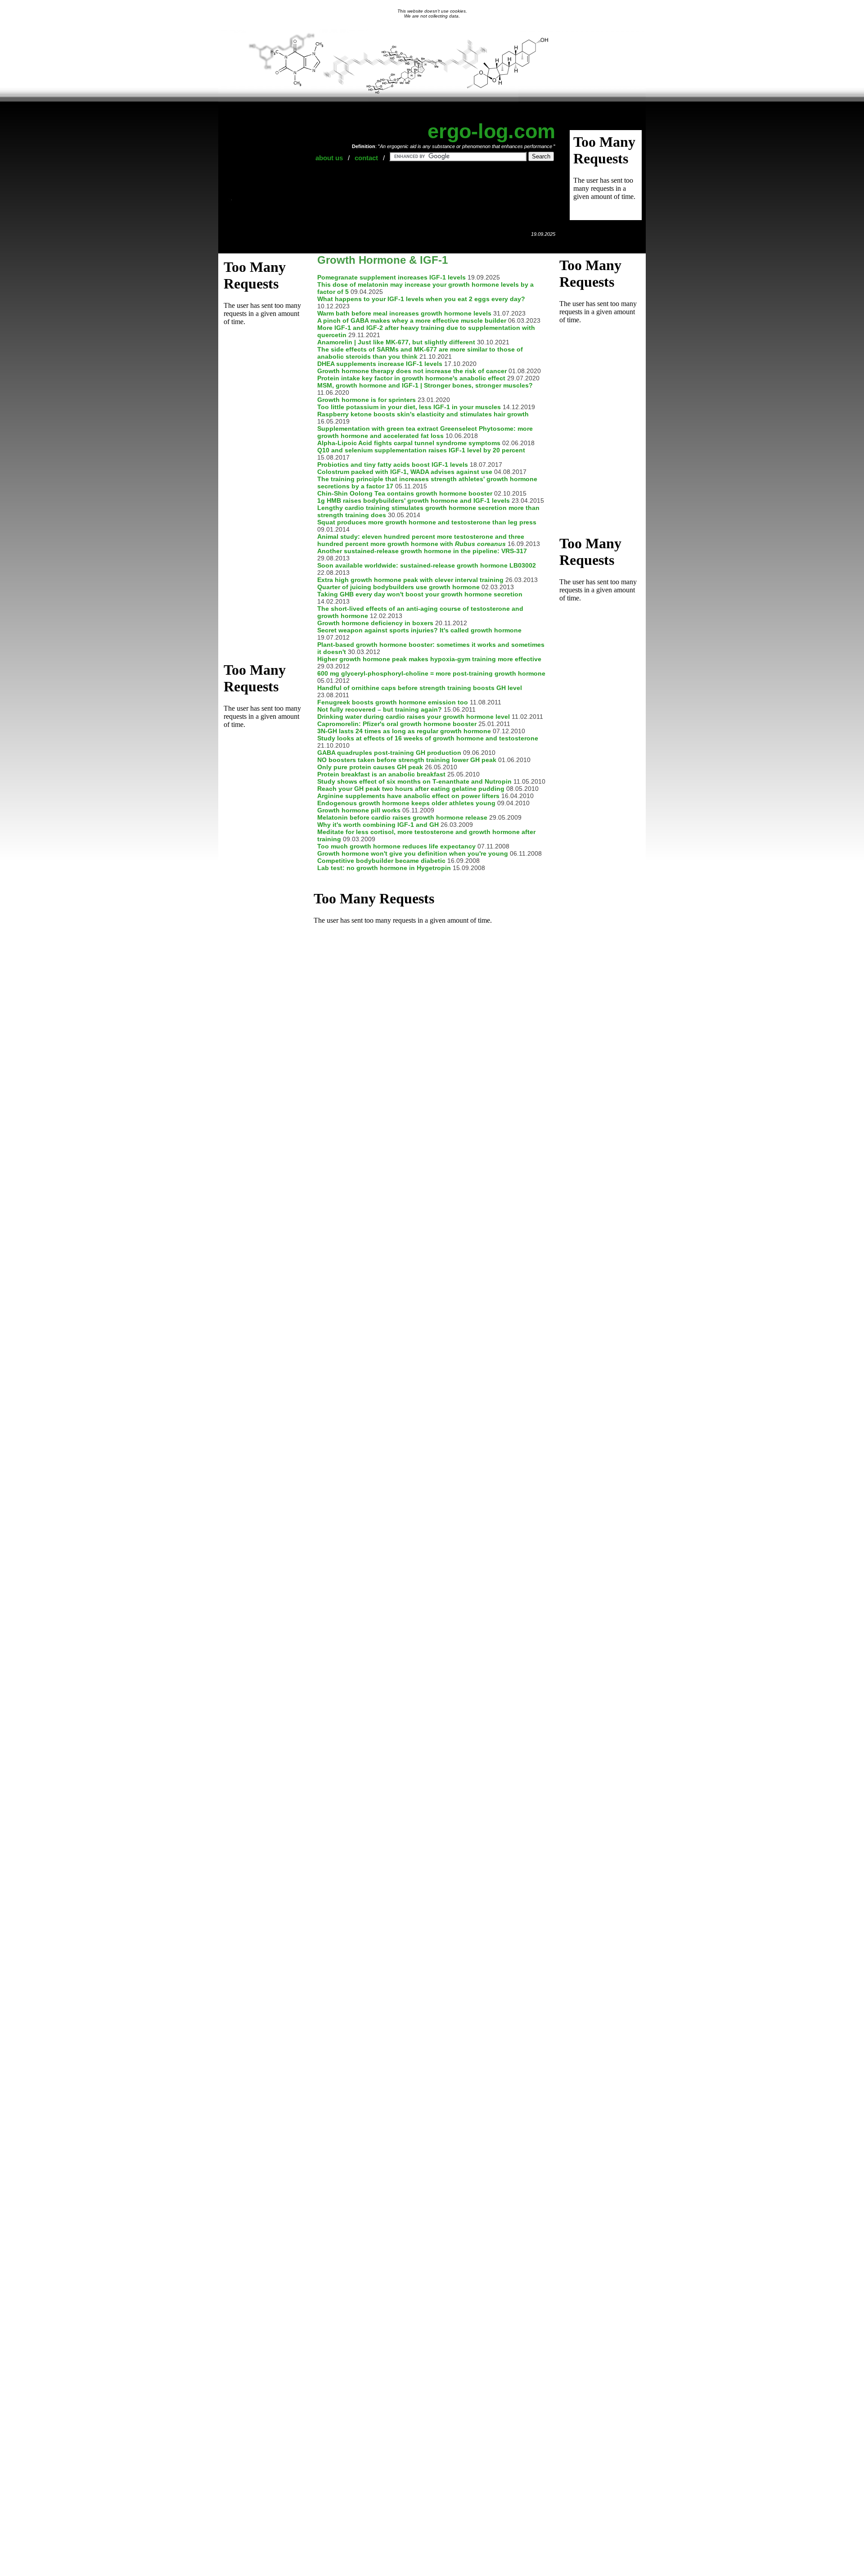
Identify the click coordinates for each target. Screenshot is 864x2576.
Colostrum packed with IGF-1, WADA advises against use (405, 472)
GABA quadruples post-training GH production (389, 753)
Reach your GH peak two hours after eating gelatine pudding (411, 789)
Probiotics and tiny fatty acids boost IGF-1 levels (393, 465)
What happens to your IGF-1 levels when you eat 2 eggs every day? (421, 299)
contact (366, 158)
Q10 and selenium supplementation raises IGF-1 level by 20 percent (421, 450)
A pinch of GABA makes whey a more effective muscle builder (412, 320)
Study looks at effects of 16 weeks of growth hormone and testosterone (428, 738)
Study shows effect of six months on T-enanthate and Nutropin (414, 781)
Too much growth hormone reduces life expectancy (396, 846)
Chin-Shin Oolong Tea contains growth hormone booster (405, 493)
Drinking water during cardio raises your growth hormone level (414, 717)
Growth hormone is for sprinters (367, 400)
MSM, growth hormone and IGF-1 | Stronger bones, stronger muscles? (425, 385)
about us (329, 158)
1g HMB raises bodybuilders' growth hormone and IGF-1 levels (414, 501)
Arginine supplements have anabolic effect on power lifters (408, 796)
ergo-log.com (491, 131)
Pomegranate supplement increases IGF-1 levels (391, 277)
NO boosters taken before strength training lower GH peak (407, 760)
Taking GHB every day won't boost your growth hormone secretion (420, 594)
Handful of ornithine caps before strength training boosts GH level (420, 688)
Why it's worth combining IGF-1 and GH (378, 825)
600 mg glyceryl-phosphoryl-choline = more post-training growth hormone (431, 673)
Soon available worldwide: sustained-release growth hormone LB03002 (427, 565)
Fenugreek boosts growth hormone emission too (393, 702)
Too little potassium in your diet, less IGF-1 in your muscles (409, 407)
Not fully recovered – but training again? (380, 709)
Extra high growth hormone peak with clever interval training (410, 580)
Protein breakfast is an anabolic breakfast (381, 774)
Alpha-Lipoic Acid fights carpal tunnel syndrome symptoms (409, 443)
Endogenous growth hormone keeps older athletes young (406, 803)
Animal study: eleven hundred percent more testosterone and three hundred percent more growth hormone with (421, 540)
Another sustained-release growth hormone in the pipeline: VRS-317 (422, 551)
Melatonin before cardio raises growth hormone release (402, 817)
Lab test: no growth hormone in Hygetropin (384, 868)
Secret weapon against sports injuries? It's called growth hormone (419, 630)
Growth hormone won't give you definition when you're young (413, 853)
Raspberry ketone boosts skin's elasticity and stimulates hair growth (423, 414)
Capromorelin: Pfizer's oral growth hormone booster (397, 724)
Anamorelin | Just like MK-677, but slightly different (396, 342)
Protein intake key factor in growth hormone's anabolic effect (411, 378)
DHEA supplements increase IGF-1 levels (380, 364)
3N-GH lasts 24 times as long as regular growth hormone (404, 731)
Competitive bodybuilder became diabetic (381, 861)
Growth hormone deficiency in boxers (375, 623)
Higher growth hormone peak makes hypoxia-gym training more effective (429, 659)
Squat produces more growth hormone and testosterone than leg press (427, 522)
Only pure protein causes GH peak (370, 767)
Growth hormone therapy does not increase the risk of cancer (412, 371)
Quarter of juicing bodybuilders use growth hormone (398, 587)
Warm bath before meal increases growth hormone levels (404, 313)
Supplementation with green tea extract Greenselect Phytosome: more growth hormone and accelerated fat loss (425, 432)
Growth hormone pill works (359, 810)
